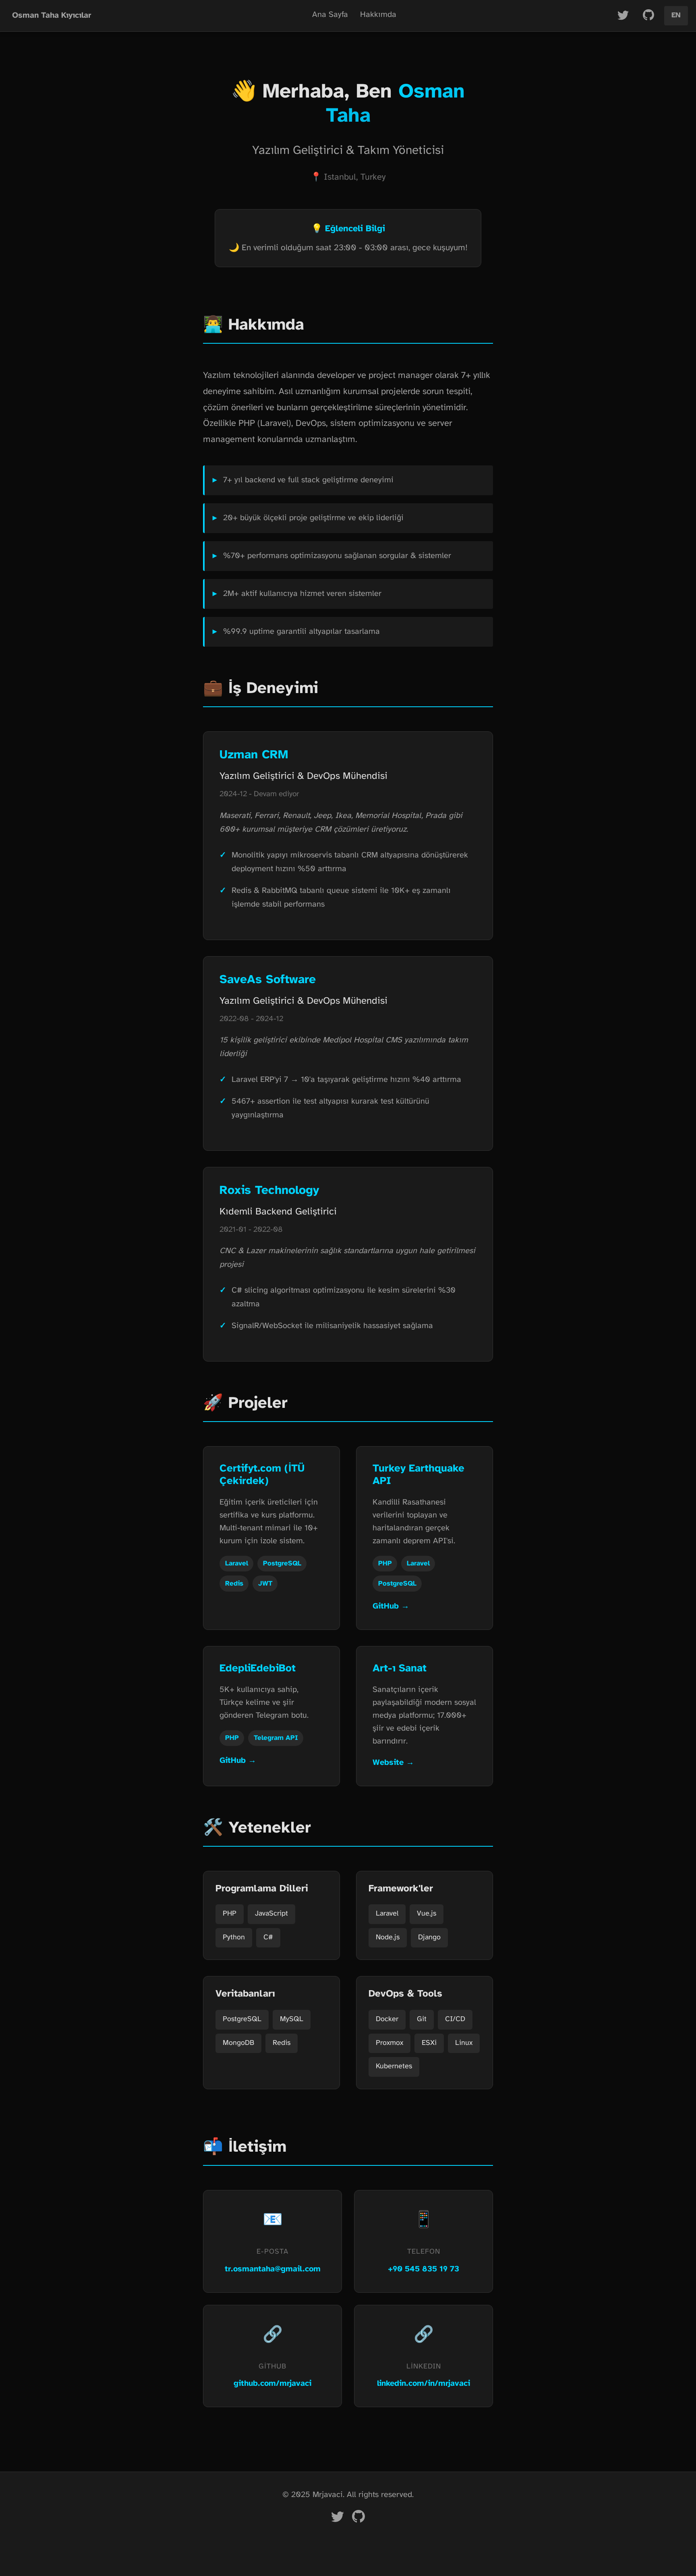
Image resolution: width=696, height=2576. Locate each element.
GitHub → (391, 1606)
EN (676, 16)
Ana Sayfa (330, 15)
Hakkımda (378, 15)
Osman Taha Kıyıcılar (52, 16)
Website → (393, 1763)
